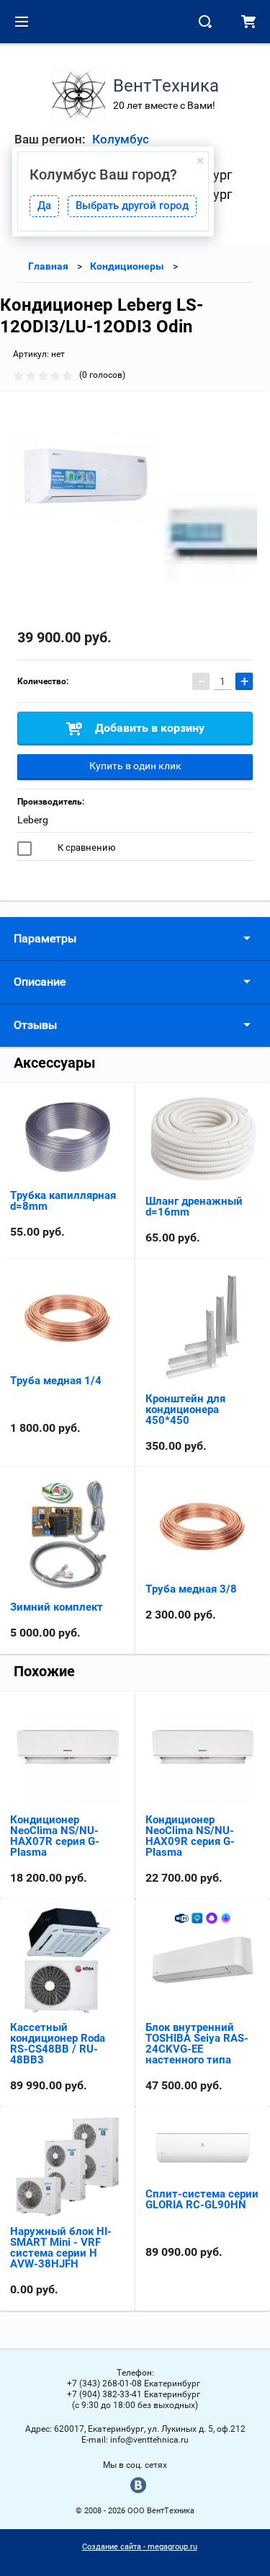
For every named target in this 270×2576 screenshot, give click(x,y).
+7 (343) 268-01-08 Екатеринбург (134, 2384)
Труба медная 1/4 (56, 1381)
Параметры (45, 938)
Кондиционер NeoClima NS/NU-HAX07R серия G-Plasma (55, 1836)
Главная (48, 266)
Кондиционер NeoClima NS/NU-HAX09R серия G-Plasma (190, 1836)
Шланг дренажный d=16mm (194, 1207)
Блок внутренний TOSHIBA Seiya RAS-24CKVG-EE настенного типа (197, 2044)
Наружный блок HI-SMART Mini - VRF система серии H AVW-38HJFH (61, 2248)
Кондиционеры (127, 266)
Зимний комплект (57, 1607)
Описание (40, 982)
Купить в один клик (135, 766)
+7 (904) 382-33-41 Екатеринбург (134, 2394)
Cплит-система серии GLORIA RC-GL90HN (202, 2199)
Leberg (33, 820)
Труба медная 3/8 (191, 1589)
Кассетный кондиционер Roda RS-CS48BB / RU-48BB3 (58, 2044)
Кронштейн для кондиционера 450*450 (185, 1409)
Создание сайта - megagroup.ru (140, 2547)
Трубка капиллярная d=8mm (63, 1201)
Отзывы (35, 1025)
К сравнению (86, 847)
